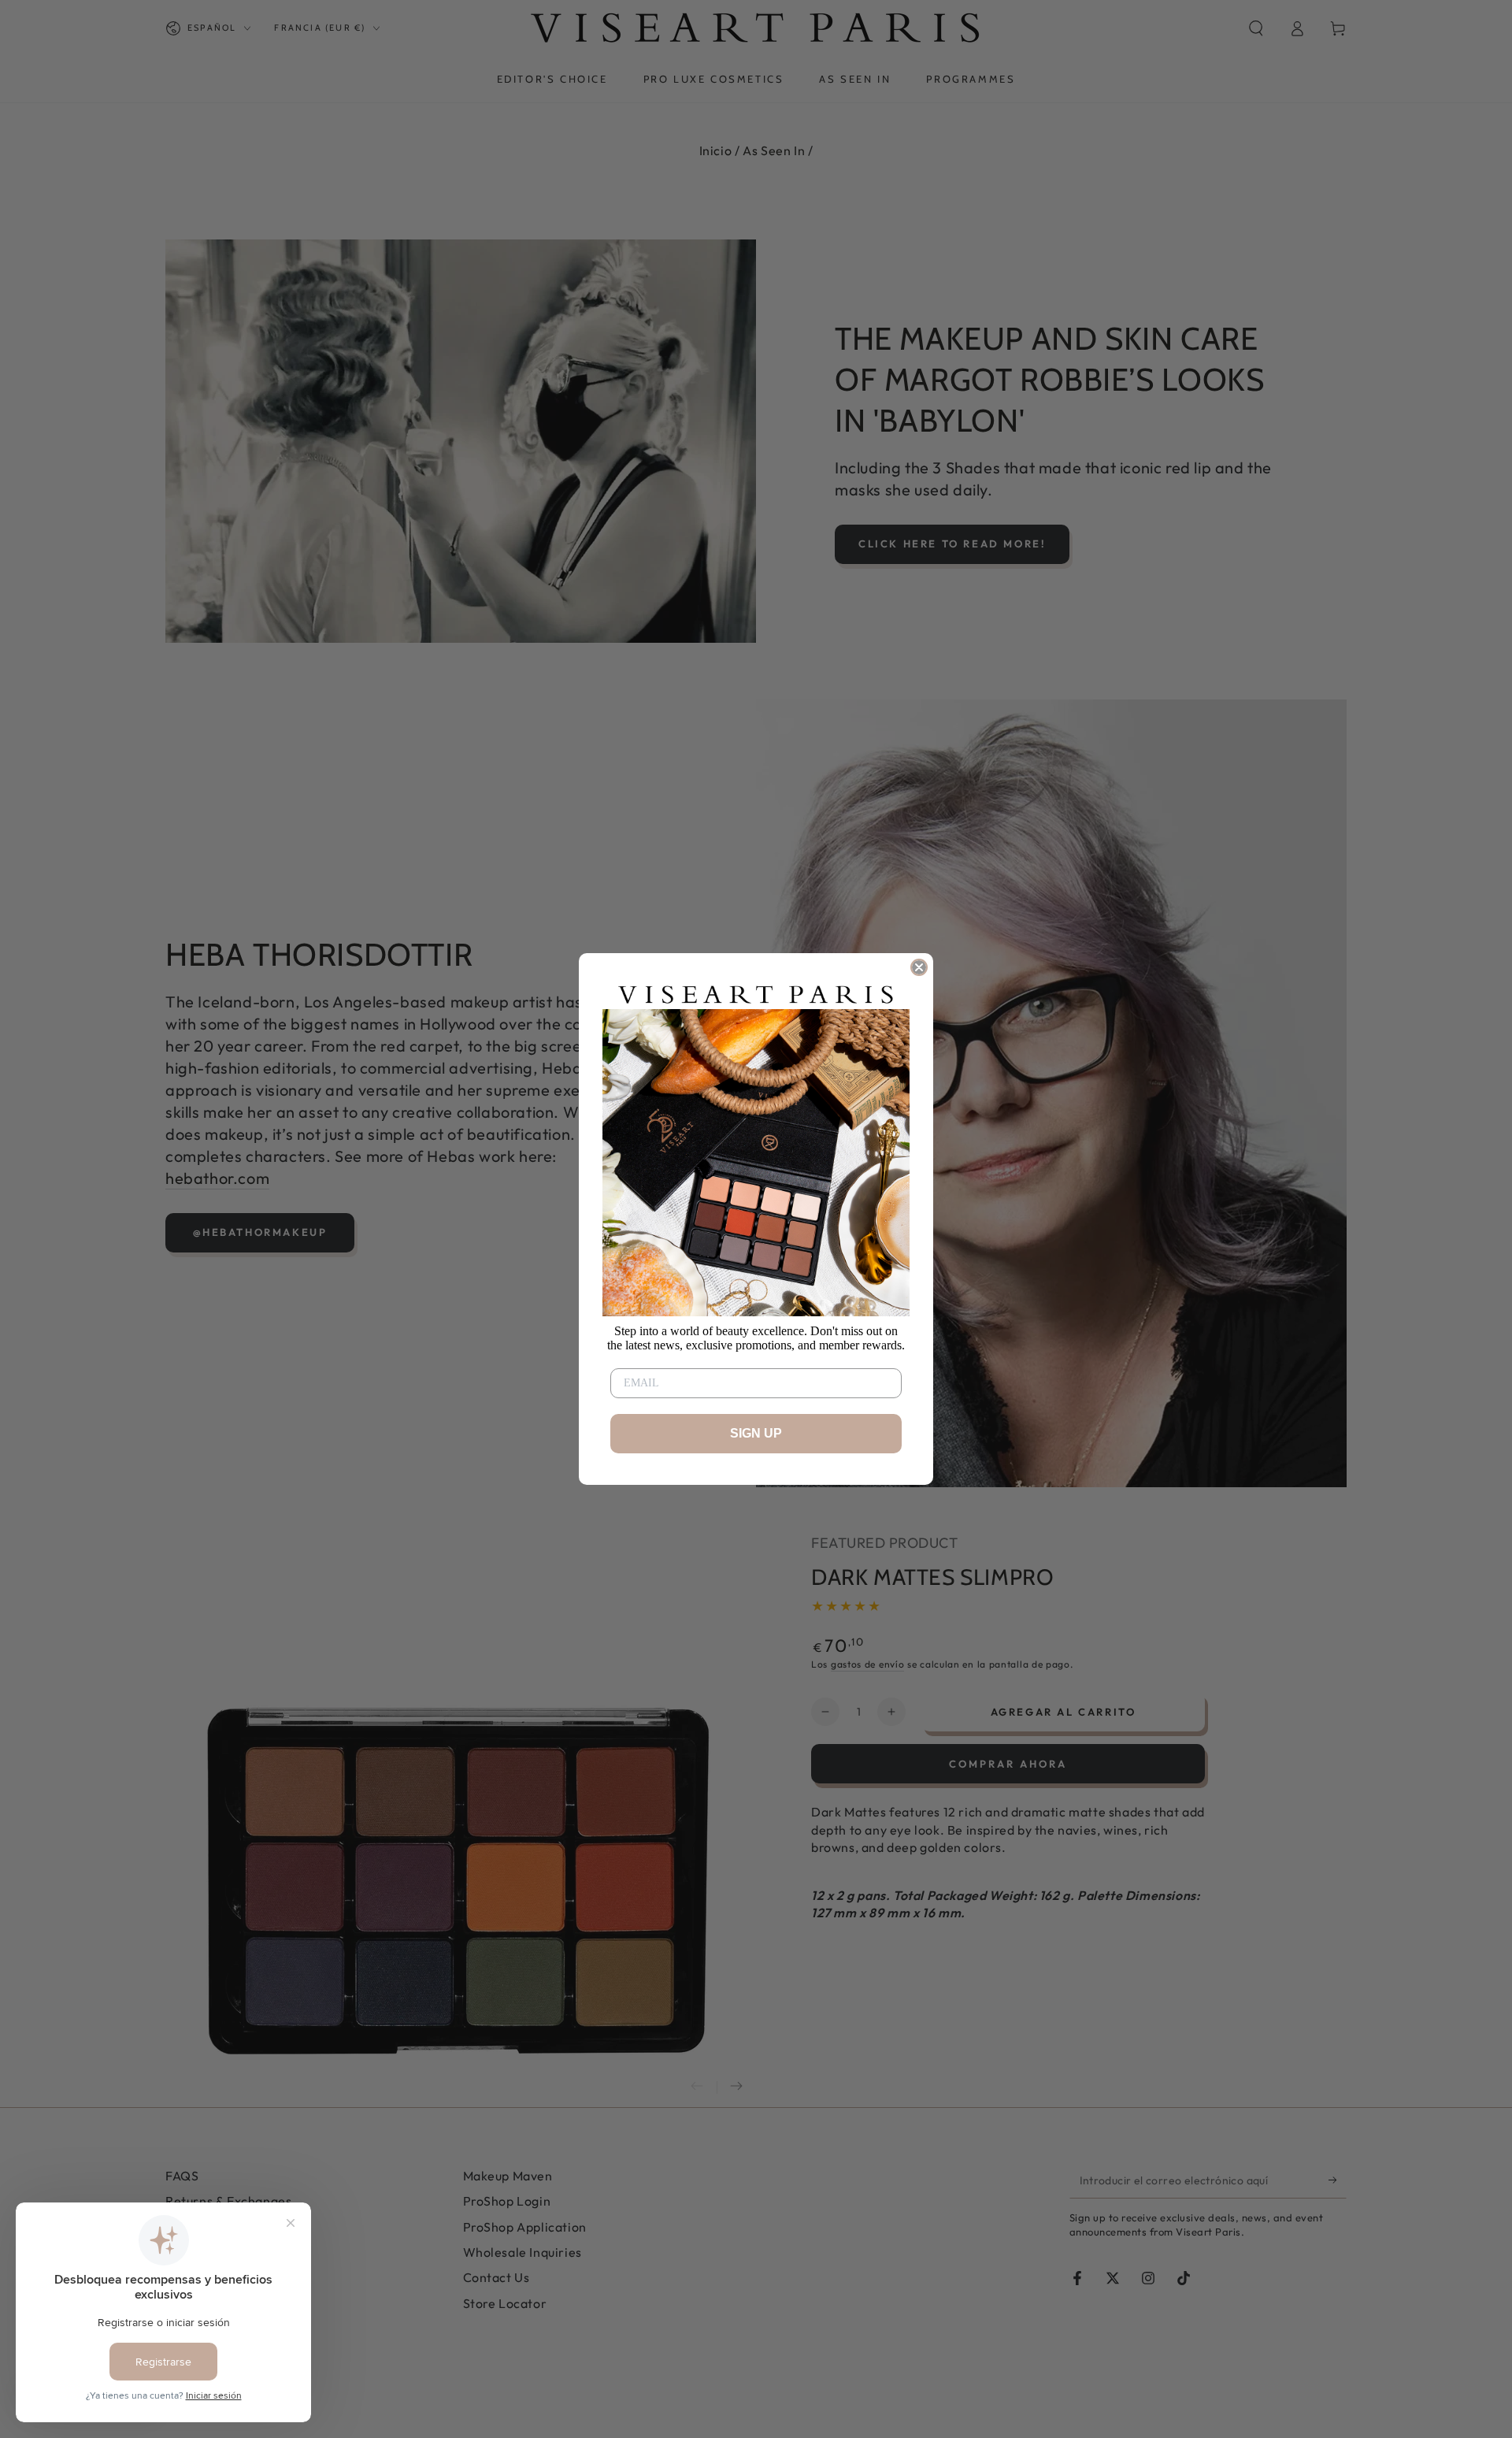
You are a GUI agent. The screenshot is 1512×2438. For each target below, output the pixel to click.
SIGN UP (756, 1433)
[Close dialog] (919, 967)
